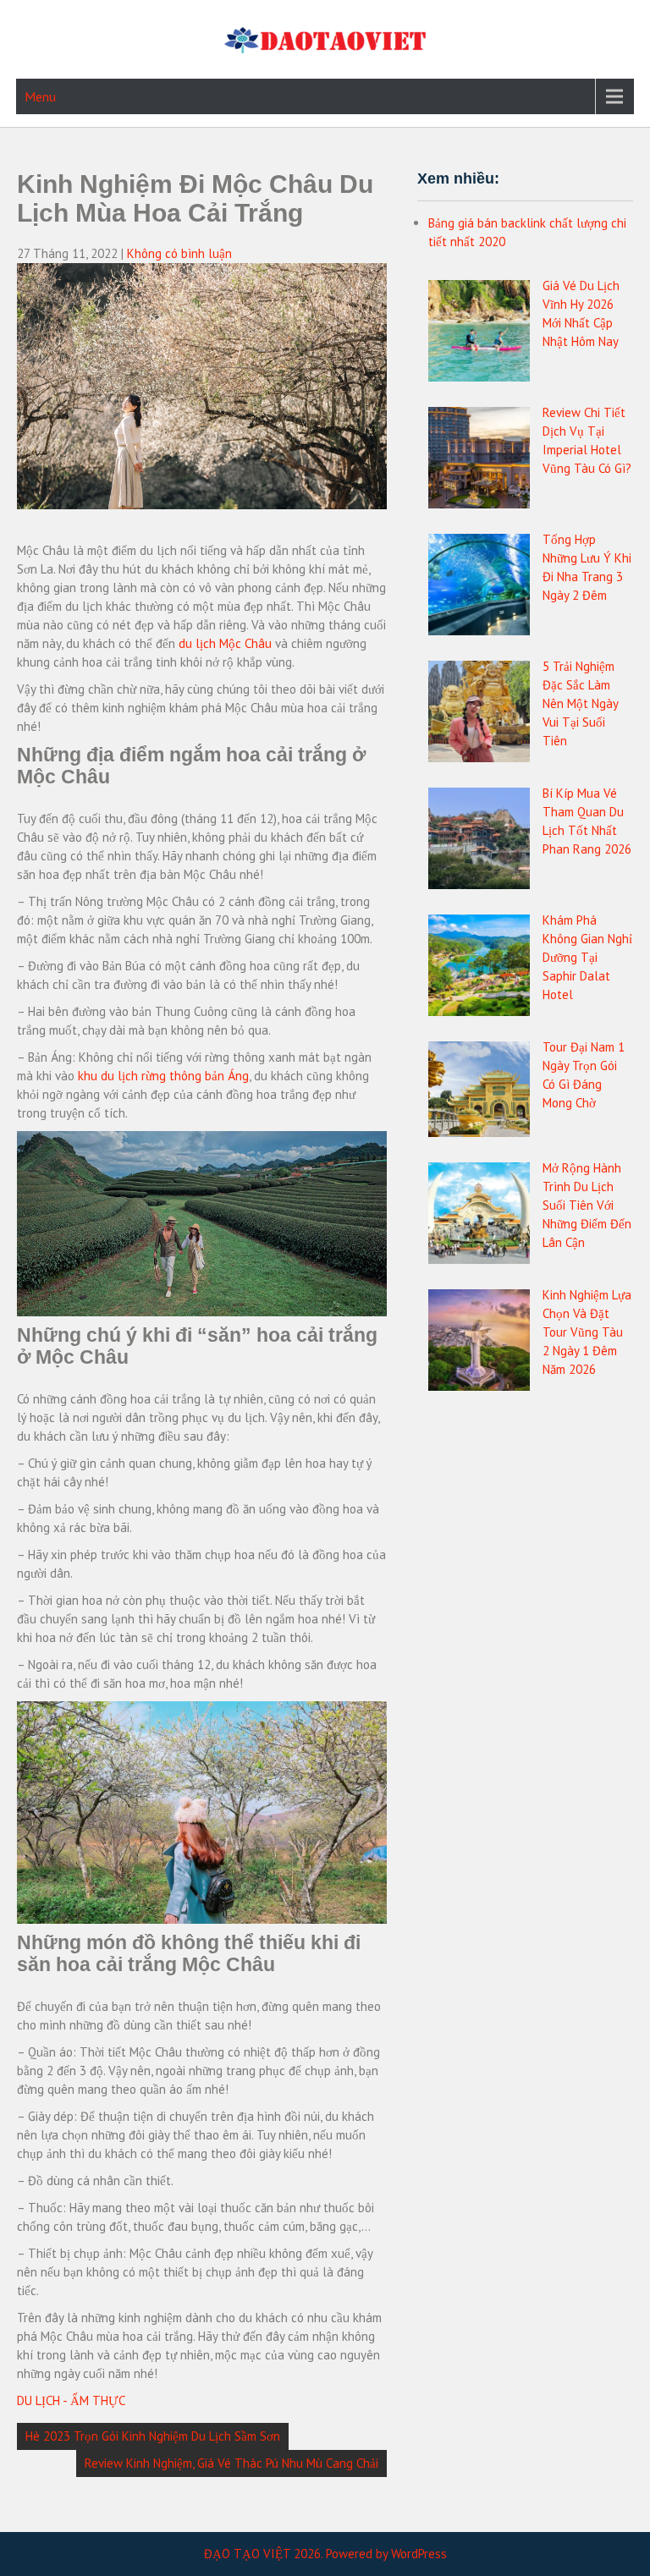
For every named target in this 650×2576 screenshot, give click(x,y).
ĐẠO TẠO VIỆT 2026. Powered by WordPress (325, 2554)
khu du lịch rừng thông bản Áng (163, 1076)
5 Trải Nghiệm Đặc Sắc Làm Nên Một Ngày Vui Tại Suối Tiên (580, 703)
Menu (40, 96)
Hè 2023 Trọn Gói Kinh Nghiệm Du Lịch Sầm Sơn (153, 2436)
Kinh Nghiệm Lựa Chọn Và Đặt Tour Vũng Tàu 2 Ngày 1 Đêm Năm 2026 (587, 1332)
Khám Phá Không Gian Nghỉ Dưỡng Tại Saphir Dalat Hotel (587, 957)
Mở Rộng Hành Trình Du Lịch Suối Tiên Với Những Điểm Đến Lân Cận (587, 1205)
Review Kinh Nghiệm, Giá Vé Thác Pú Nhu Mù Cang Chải (231, 2463)
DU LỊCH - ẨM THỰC (71, 2400)
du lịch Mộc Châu (225, 643)
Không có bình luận (179, 253)
